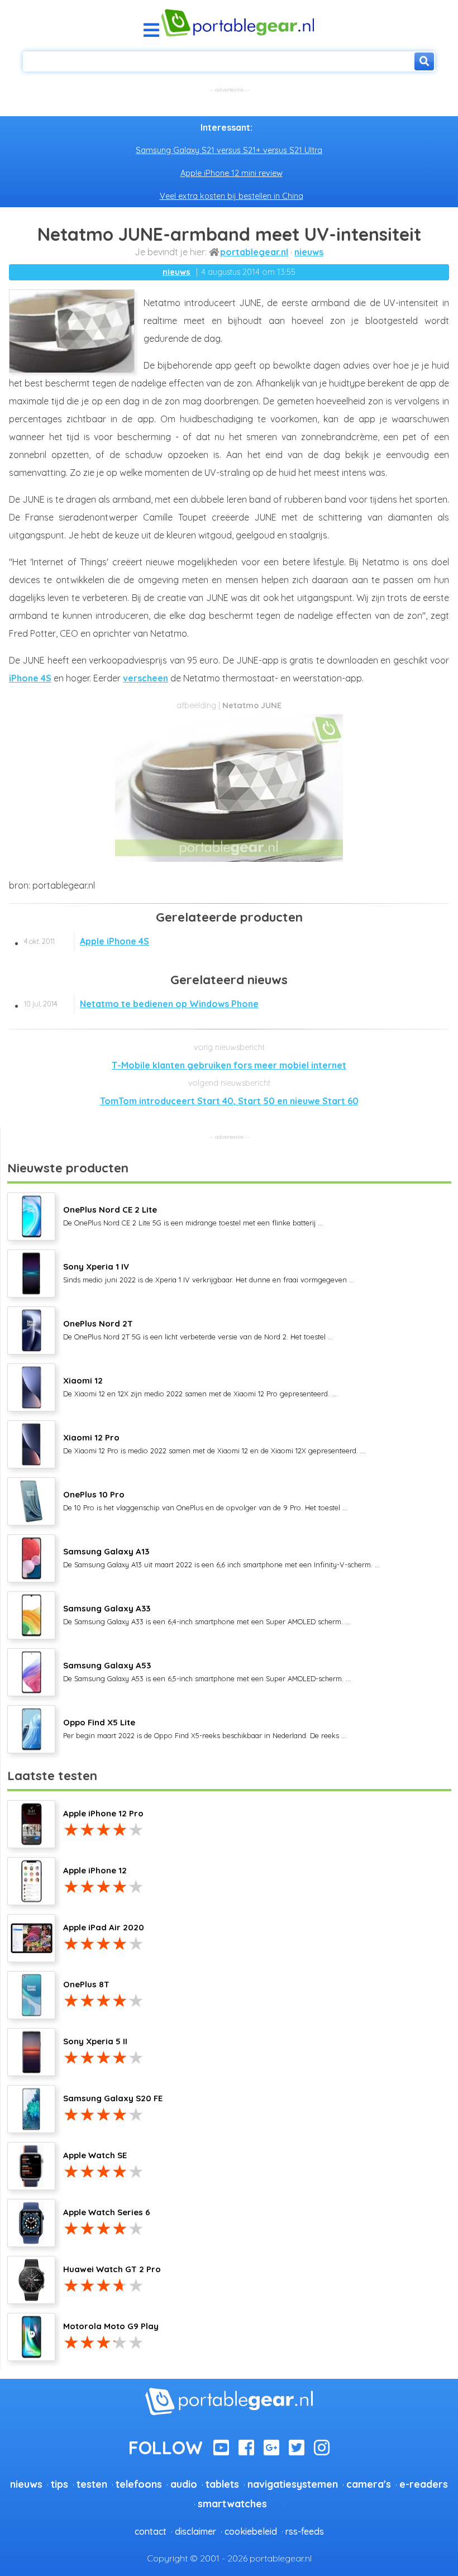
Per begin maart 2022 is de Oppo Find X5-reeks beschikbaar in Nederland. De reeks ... (205, 1728)
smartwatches (232, 2503)
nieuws (309, 252)
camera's (369, 2484)
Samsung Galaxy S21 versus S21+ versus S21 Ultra (229, 150)
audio (184, 2484)
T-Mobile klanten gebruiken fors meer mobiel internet (229, 1065)
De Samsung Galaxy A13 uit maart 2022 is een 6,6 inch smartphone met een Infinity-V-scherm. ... (221, 1557)
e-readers (424, 2484)
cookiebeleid (251, 2531)
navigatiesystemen (293, 2484)
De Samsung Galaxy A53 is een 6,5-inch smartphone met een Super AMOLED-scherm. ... (207, 1671)
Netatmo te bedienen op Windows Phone (141, 1004)
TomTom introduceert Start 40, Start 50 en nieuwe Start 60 (229, 1101)
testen (92, 2484)
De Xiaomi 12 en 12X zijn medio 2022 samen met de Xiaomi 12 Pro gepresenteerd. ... (200, 1386)
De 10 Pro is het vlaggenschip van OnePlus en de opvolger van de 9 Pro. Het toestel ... (205, 1500)
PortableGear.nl (254, 252)
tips (59, 2484)
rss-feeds (305, 2531)
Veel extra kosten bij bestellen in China (232, 196)
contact (151, 2531)
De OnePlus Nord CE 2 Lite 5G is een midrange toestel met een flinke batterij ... (193, 1215)
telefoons (139, 2484)
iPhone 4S (30, 678)
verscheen (145, 678)
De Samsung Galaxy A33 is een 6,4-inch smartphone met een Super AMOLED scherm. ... (207, 1614)
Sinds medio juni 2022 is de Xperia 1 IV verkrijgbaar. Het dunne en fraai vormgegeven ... (209, 1272)
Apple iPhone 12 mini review (232, 173)
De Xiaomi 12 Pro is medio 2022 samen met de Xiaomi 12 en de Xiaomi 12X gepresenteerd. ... (214, 1443)
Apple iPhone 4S (87, 941)
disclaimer (195, 2531)
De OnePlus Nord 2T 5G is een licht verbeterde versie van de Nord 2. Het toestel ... (198, 1329)
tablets (222, 2484)
